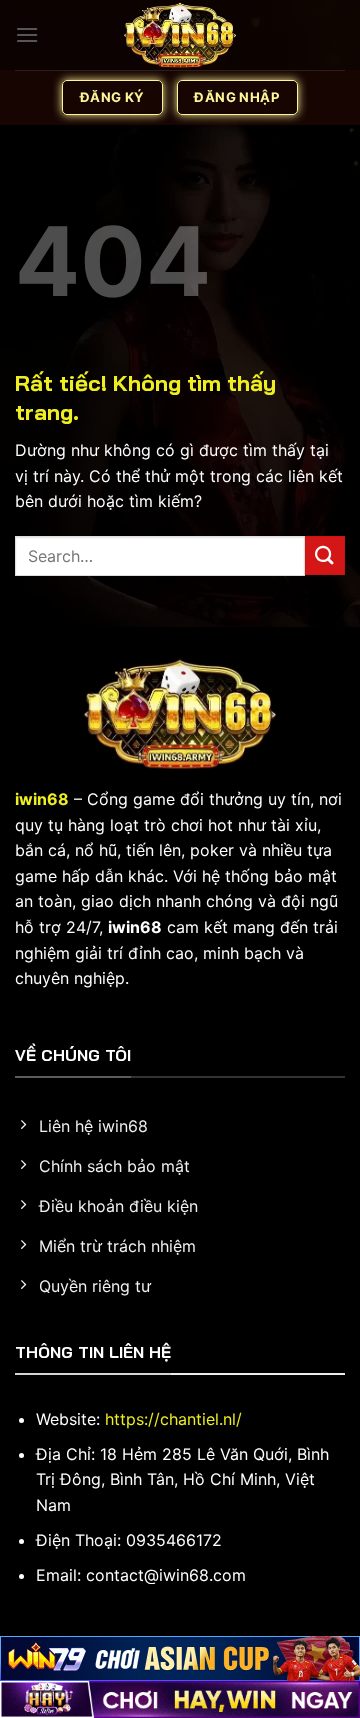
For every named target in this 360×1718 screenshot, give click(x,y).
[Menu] (27, 34)
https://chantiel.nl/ (173, 1419)
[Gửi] (325, 555)
